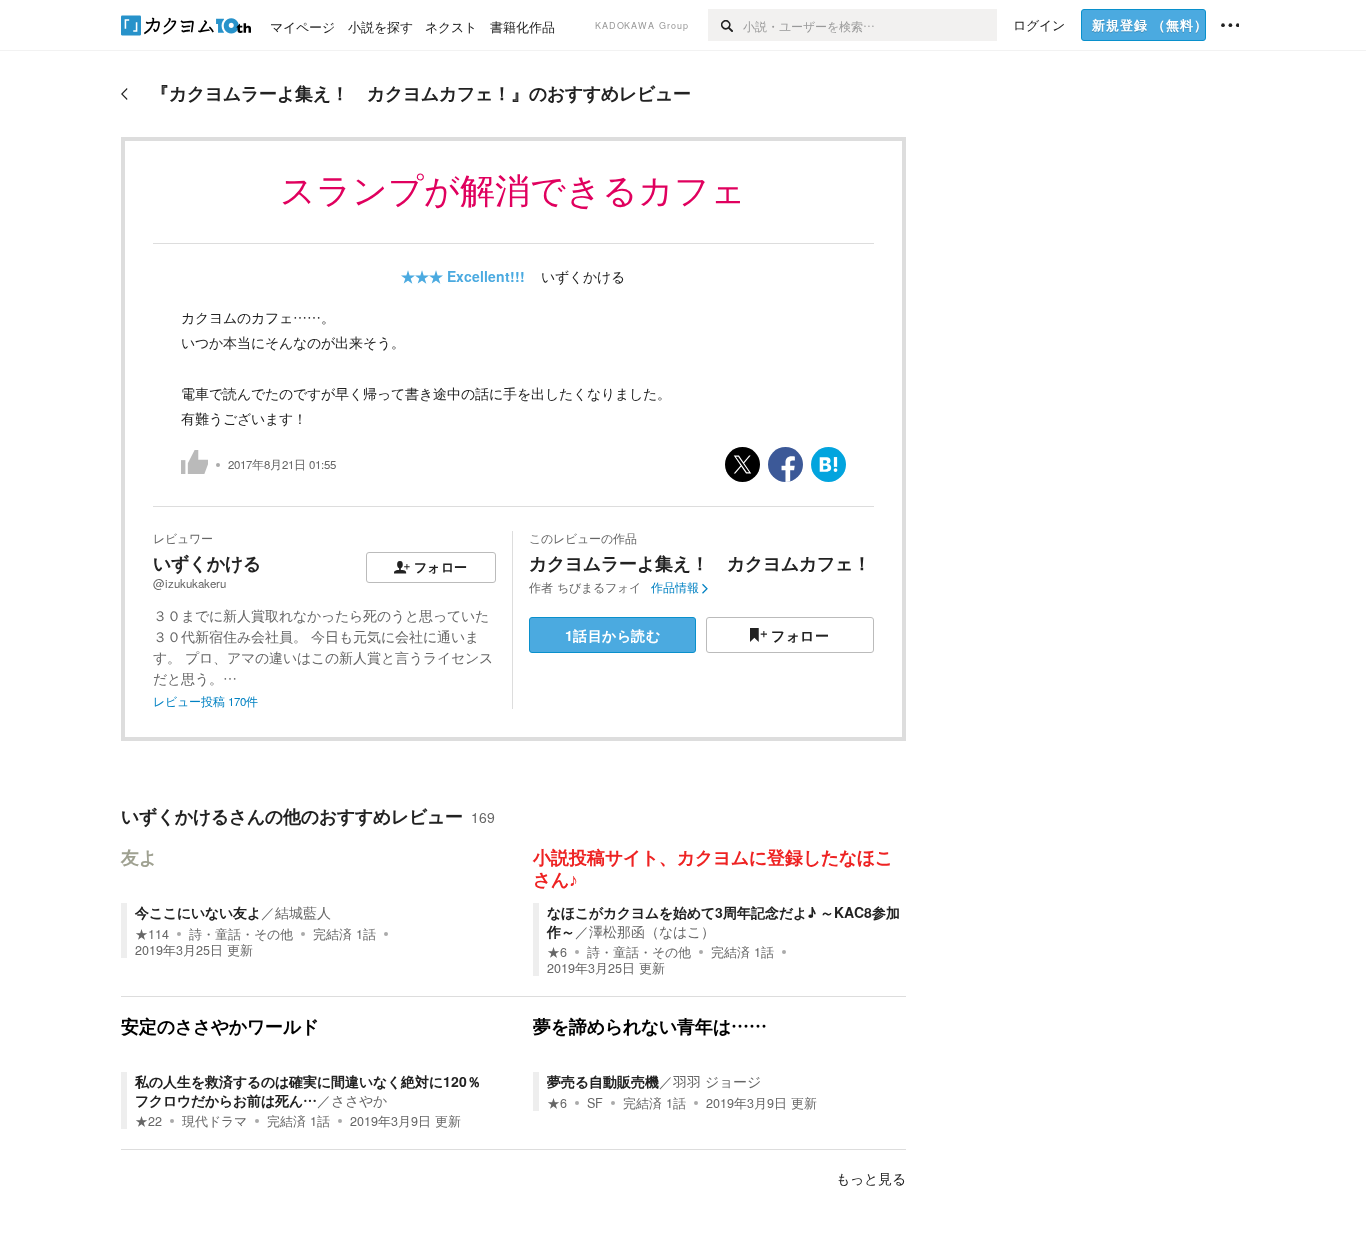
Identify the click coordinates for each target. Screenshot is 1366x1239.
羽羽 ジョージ (717, 1081)
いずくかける (583, 276)
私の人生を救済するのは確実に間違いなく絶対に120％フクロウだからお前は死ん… (308, 1090)
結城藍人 (303, 912)
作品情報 (675, 587)
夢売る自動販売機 (603, 1081)
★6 (557, 952)
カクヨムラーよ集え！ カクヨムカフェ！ (700, 563)
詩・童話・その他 (241, 934)
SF (595, 1103)
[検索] (725, 25)
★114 (152, 934)
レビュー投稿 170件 (205, 701)
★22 (148, 1121)
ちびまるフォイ (599, 587)
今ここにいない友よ (198, 912)
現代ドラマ (214, 1121)
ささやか (359, 1100)
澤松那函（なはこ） (652, 931)
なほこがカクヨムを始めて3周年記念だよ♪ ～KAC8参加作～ (723, 921)
